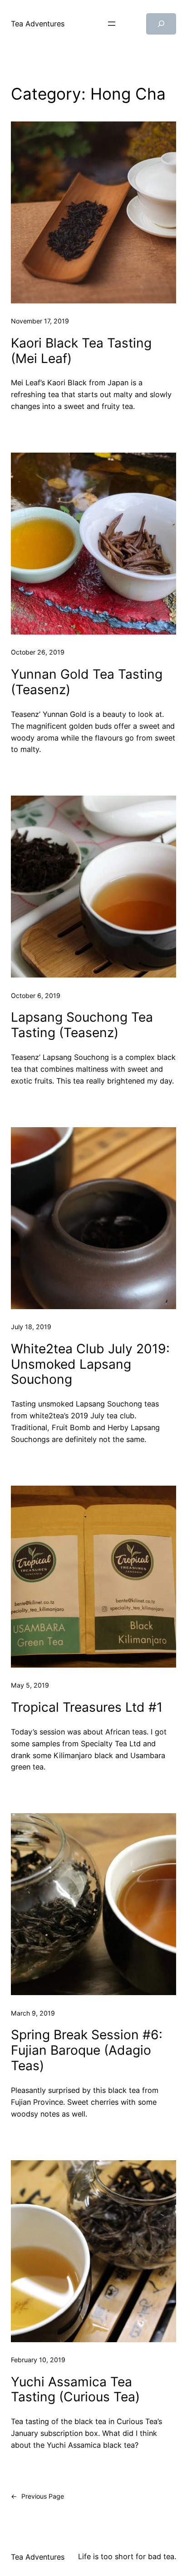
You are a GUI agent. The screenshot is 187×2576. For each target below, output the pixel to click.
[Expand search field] (161, 24)
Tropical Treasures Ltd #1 (87, 1707)
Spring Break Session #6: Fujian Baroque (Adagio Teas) (87, 2050)
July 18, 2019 (31, 1327)
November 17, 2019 (40, 321)
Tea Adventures (38, 24)
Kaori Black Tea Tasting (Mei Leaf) (81, 351)
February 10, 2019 (38, 2360)
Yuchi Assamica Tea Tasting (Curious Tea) (75, 2390)
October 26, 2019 (38, 652)
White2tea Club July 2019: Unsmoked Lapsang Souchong (90, 1364)
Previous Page (37, 2496)
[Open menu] (112, 24)
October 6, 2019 (36, 996)
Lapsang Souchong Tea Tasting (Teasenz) (82, 1025)
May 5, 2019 (30, 1685)
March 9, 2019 (33, 2013)
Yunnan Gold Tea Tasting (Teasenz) (87, 682)
